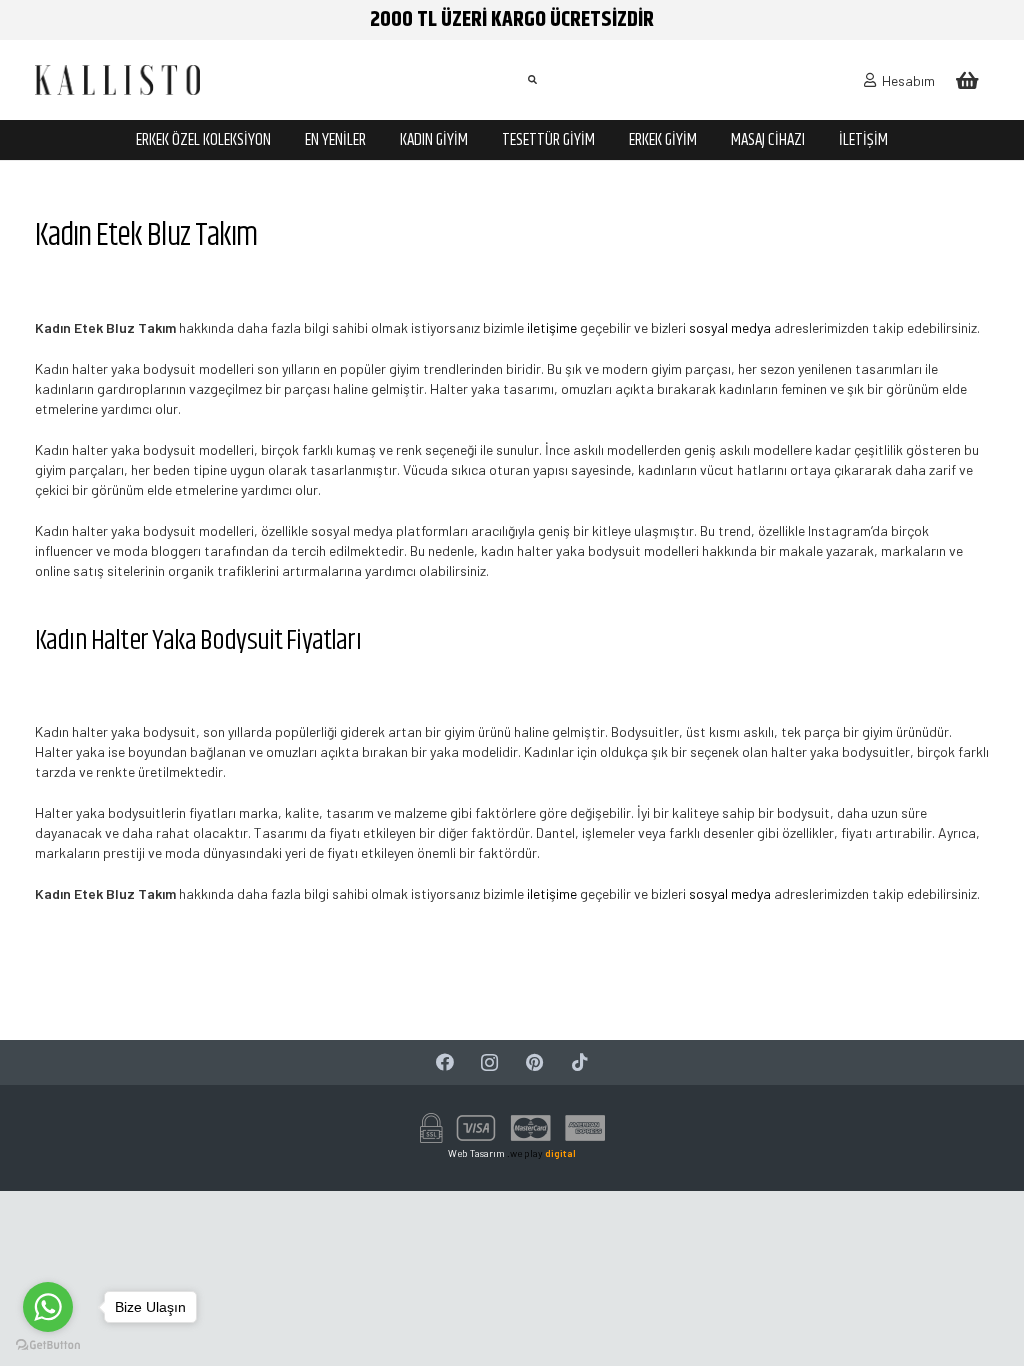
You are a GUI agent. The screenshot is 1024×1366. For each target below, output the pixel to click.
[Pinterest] (534, 1062)
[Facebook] (444, 1062)
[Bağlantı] (117, 80)
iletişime (552, 327)
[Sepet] (967, 80)
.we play (541, 1153)
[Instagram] (489, 1062)
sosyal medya (730, 327)
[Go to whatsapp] (48, 1307)
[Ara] (532, 79)
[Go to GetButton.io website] (48, 1345)
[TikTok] (579, 1062)
